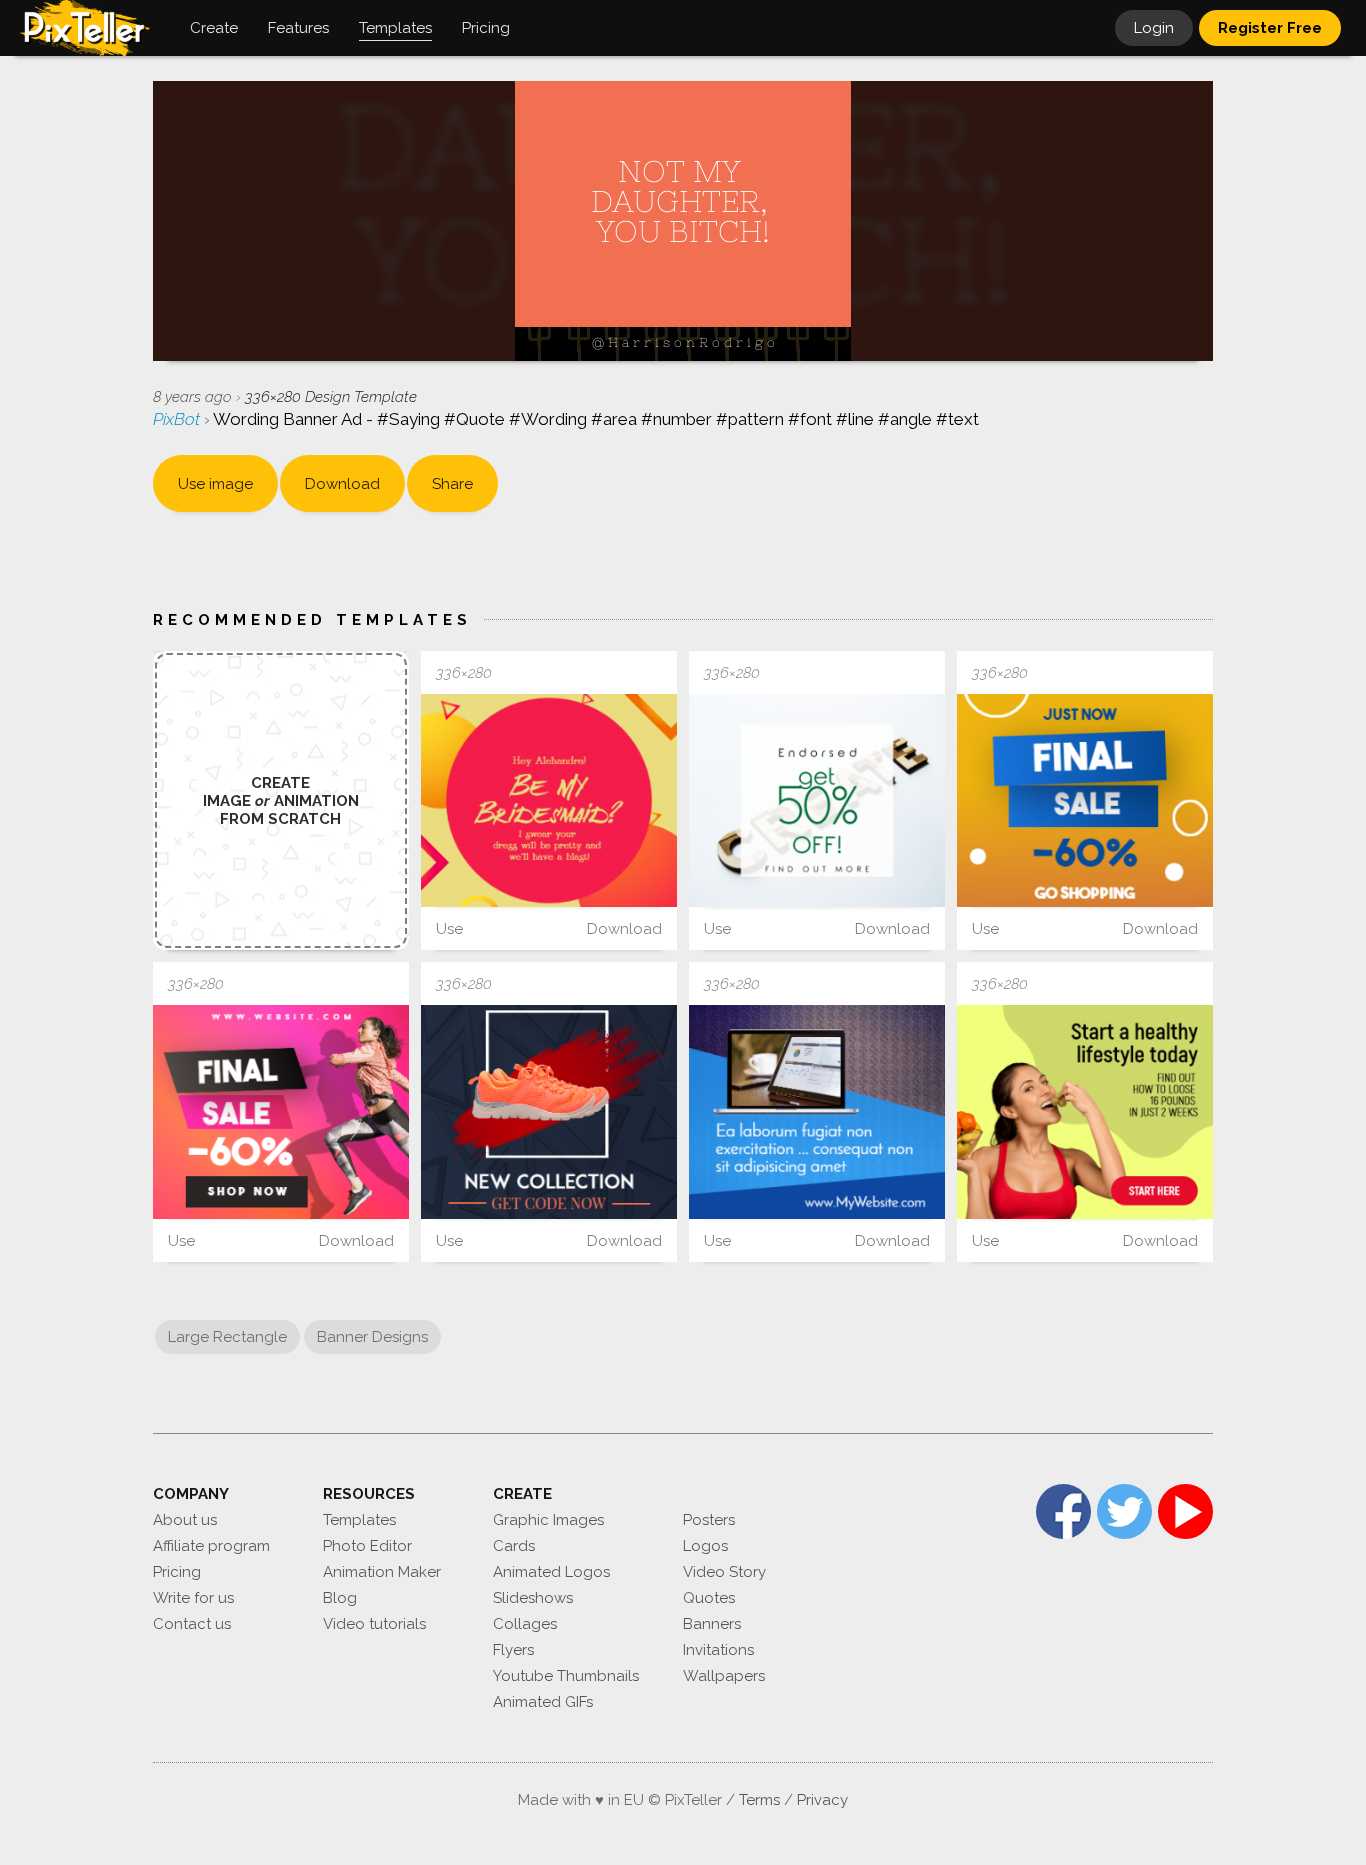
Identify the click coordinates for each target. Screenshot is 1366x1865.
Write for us (193, 1598)
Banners (712, 1624)
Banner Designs (372, 1337)
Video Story (724, 1572)
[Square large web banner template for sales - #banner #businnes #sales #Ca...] (817, 800)
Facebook (1063, 1511)
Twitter (1124, 1511)
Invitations (718, 1650)
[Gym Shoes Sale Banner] (549, 1111)
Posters (709, 1520)
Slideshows (533, 1598)
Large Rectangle (227, 1337)
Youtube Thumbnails (566, 1676)
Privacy (822, 1800)
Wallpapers (724, 1676)
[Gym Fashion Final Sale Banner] (281, 1111)
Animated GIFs (543, 1702)
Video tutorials (374, 1624)
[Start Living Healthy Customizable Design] (1085, 1111)
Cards (514, 1546)
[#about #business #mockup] (817, 1111)
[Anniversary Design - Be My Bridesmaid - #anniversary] (549, 800)
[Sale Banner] (1085, 800)
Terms (759, 1800)
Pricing (177, 1572)
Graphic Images (548, 1520)
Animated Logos (551, 1572)
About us (185, 1520)
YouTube (1185, 1511)
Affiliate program (211, 1546)
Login (1154, 28)
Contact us (192, 1624)
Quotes (709, 1598)
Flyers (513, 1650)
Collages (525, 1624)
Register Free (1270, 28)
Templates (359, 1520)
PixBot (178, 419)
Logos (705, 1546)
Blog (340, 1598)
